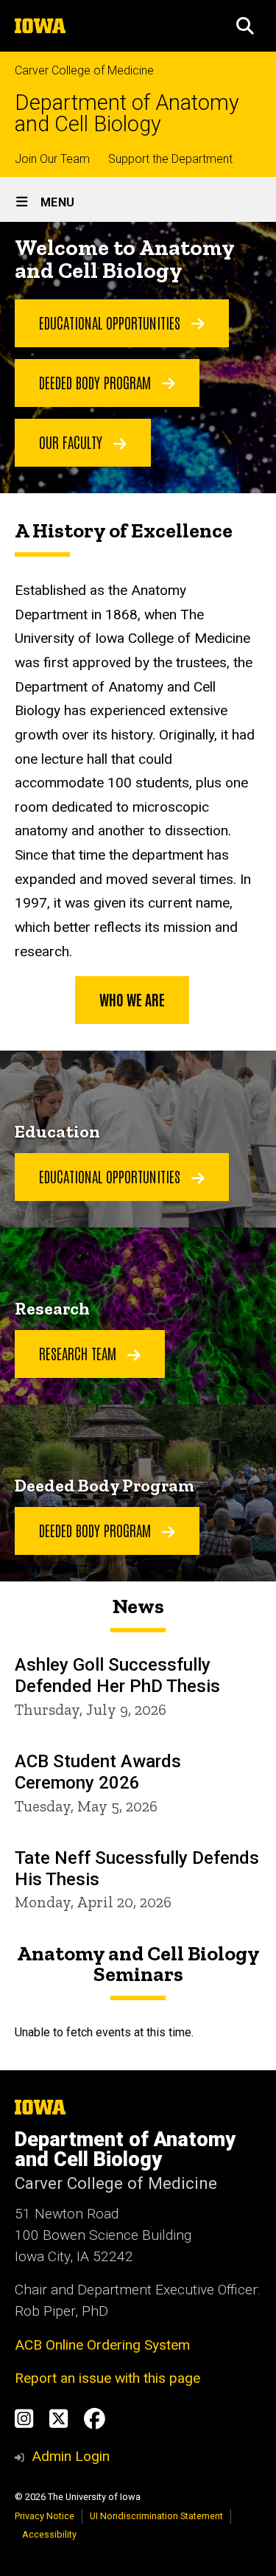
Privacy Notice (45, 2516)
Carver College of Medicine (84, 70)
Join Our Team (52, 159)
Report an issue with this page (107, 2378)
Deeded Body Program (97, 382)
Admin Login (71, 2456)
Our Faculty (72, 442)
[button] (245, 26)
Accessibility (49, 2534)
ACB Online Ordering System (102, 2345)
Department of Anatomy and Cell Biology (127, 114)
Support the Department (170, 159)
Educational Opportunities (112, 322)
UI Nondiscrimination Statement (156, 2516)
